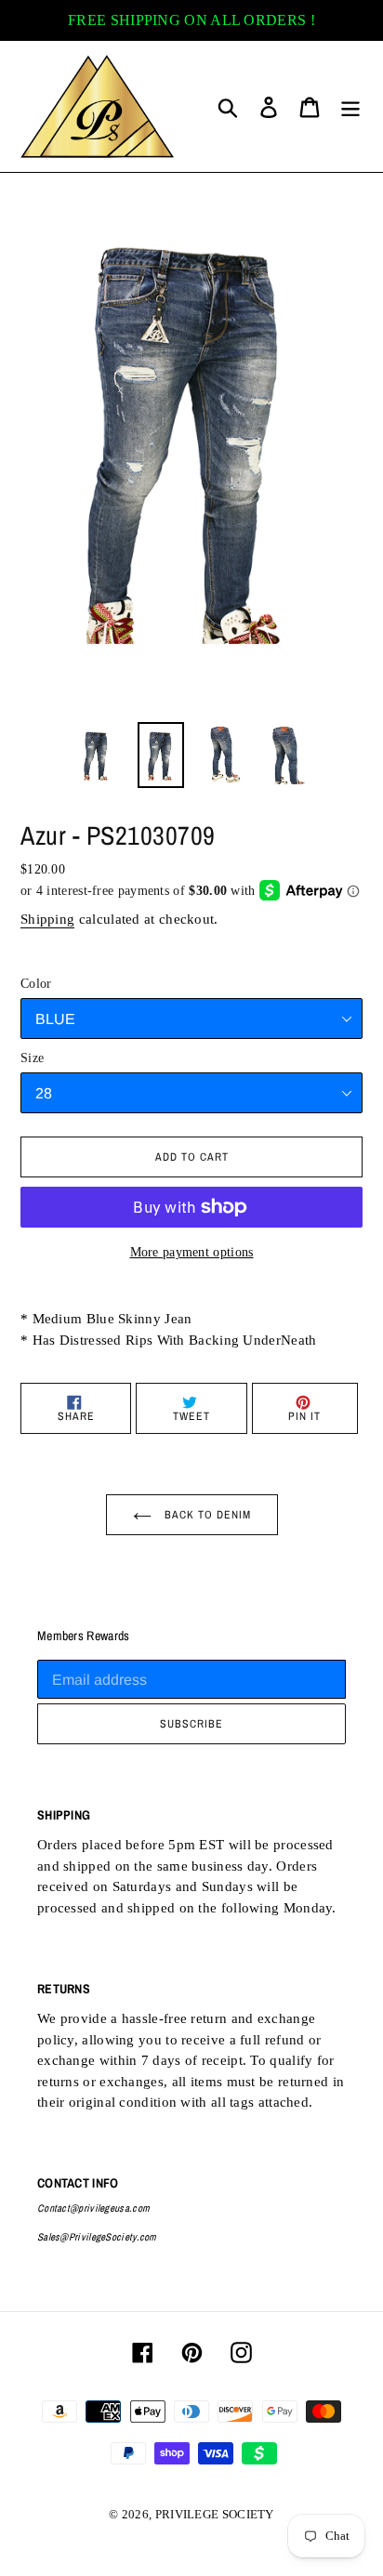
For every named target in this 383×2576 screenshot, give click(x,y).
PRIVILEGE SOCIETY (215, 2514)
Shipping (47, 919)
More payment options (192, 1252)
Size (32, 1058)
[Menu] (350, 106)
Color (36, 984)
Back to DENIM (206, 1515)
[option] (97, 755)
